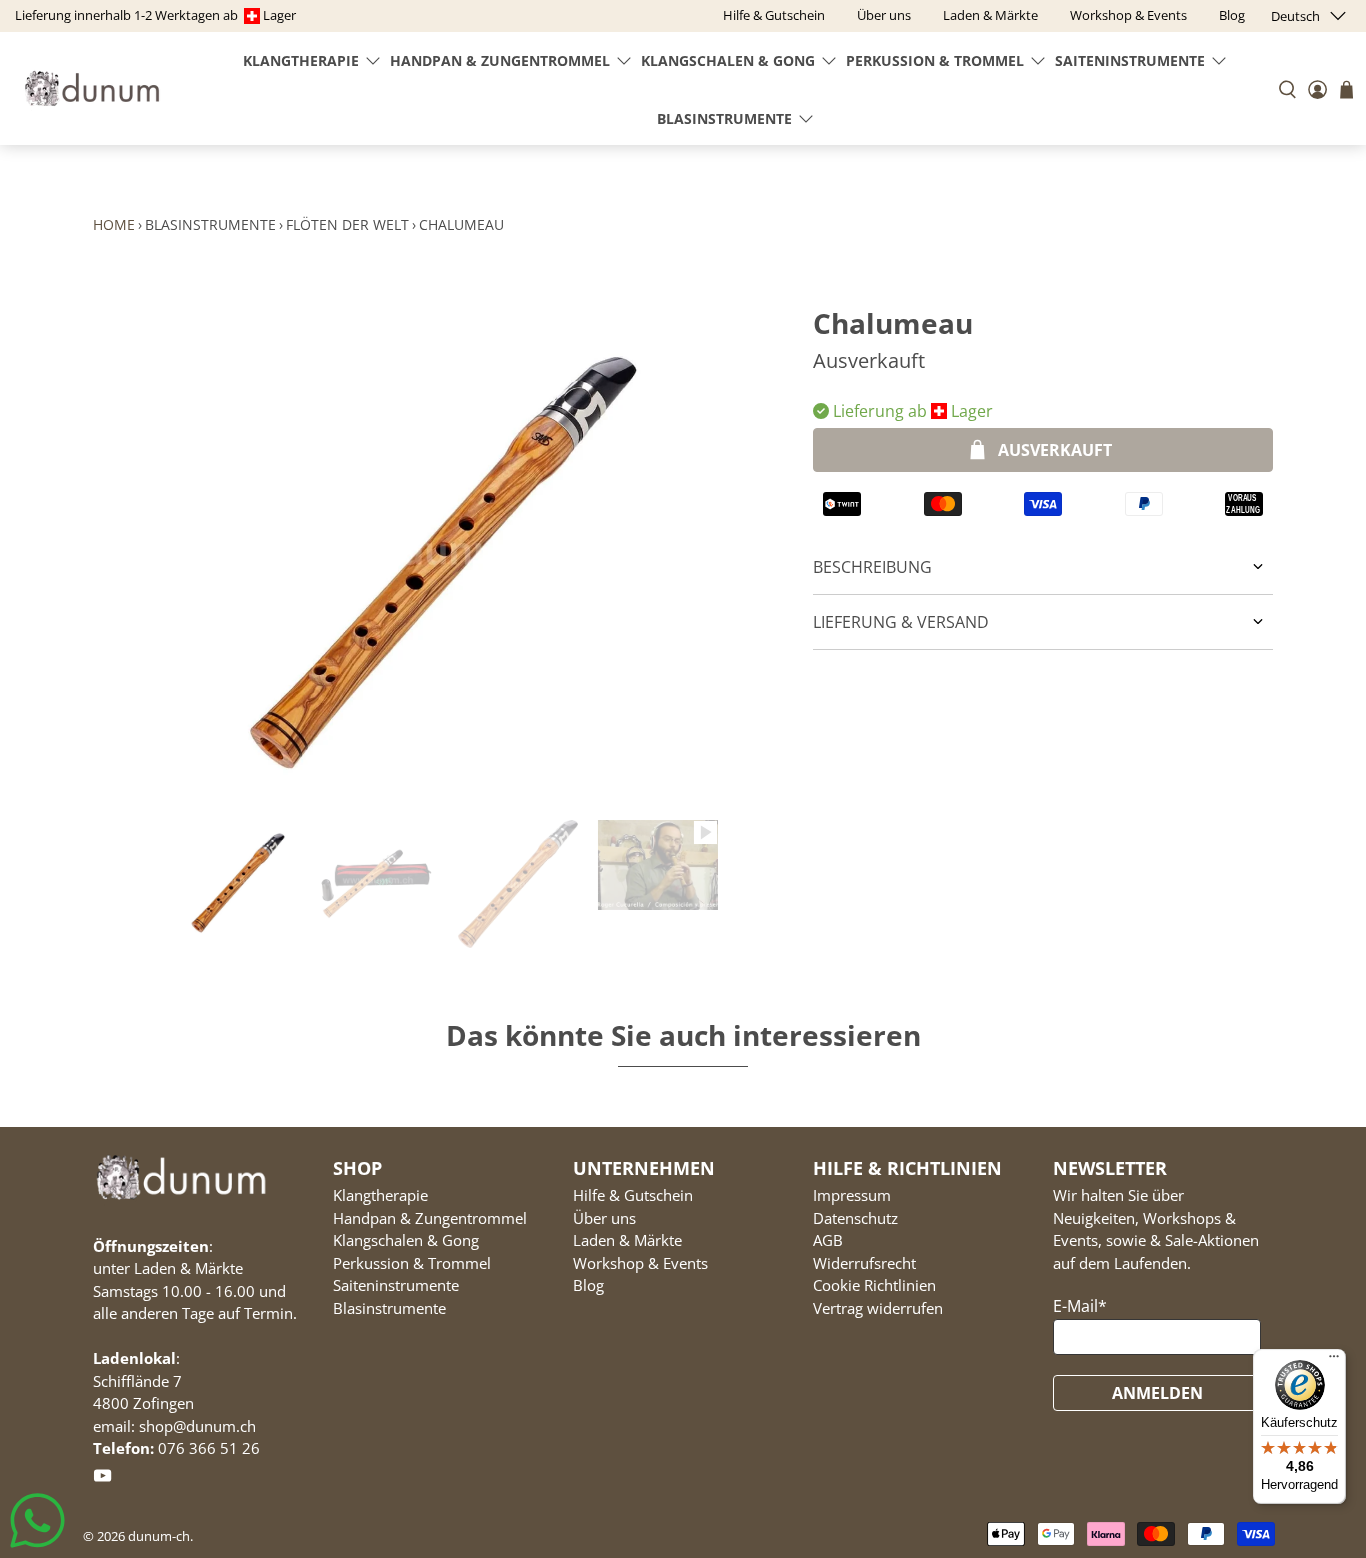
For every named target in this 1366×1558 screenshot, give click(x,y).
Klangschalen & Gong (728, 60)
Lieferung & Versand (901, 622)
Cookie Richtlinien (874, 1285)
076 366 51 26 (209, 1448)
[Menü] (1334, 1361)
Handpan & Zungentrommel (500, 60)
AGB (828, 1240)
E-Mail (1080, 1306)
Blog (588, 1285)
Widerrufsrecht (864, 1263)
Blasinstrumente (724, 118)
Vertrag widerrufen (878, 1308)
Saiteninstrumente (1130, 60)
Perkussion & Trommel (935, 60)
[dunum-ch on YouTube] (102, 1479)
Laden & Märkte (627, 1240)
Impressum (852, 1195)
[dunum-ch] (92, 88)
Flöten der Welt (347, 224)
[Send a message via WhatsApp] (37, 1520)
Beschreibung (872, 567)
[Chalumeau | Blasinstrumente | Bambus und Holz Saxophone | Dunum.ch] (443, 550)
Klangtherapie (301, 60)
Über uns (604, 1218)
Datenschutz (855, 1218)
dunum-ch (159, 1536)
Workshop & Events (640, 1263)
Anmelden (1157, 1393)
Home (114, 224)
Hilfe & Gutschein (633, 1195)
